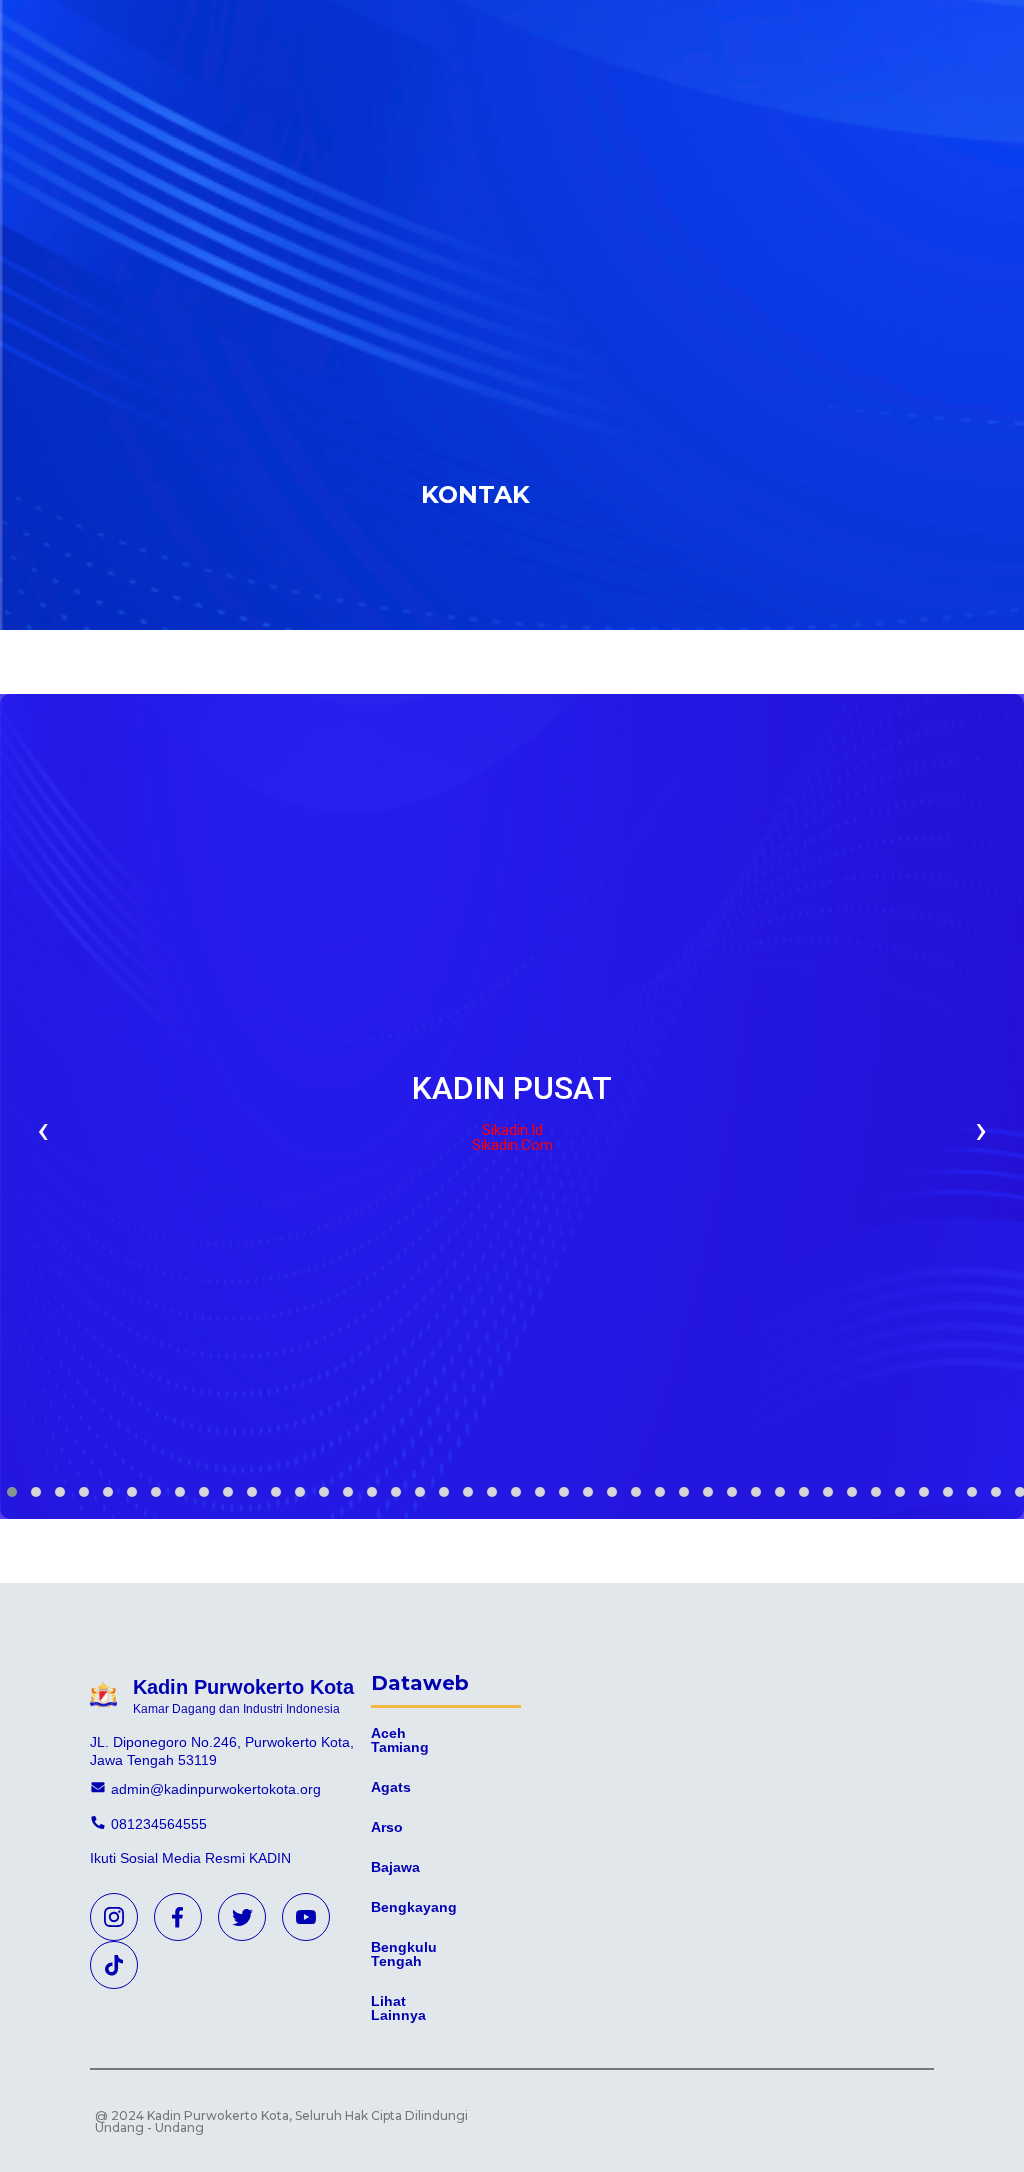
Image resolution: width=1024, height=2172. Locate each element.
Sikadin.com (512, 1145)
